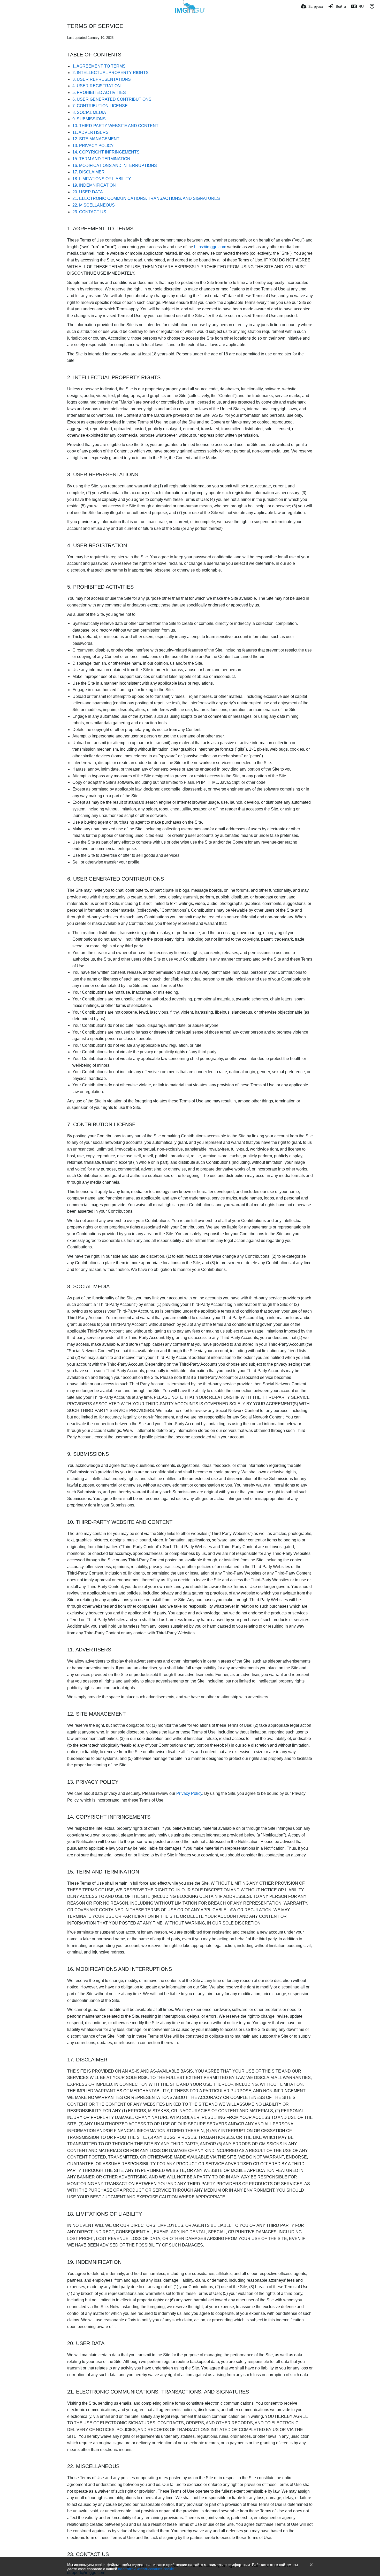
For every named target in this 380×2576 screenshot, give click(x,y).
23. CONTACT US (89, 212)
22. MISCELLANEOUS (94, 205)
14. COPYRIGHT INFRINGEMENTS (106, 152)
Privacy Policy (189, 1793)
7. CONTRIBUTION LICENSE (100, 106)
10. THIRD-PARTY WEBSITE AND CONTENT (115, 126)
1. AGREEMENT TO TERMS (99, 66)
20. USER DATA (88, 192)
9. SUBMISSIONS (89, 119)
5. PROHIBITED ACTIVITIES (99, 93)
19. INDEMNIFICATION (94, 185)
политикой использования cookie (146, 2569)
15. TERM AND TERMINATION (101, 159)
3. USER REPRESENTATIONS (102, 79)
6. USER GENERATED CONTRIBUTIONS (112, 99)
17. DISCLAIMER (89, 172)
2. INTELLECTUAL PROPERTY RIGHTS (111, 73)
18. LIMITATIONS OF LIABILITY (102, 179)
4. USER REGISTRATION (97, 86)
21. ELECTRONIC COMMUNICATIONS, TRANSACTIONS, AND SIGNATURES (146, 198)
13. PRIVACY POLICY (93, 146)
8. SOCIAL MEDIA (89, 112)
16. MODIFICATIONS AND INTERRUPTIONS (115, 166)
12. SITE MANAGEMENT (96, 139)
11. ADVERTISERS (90, 132)
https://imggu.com (210, 247)
